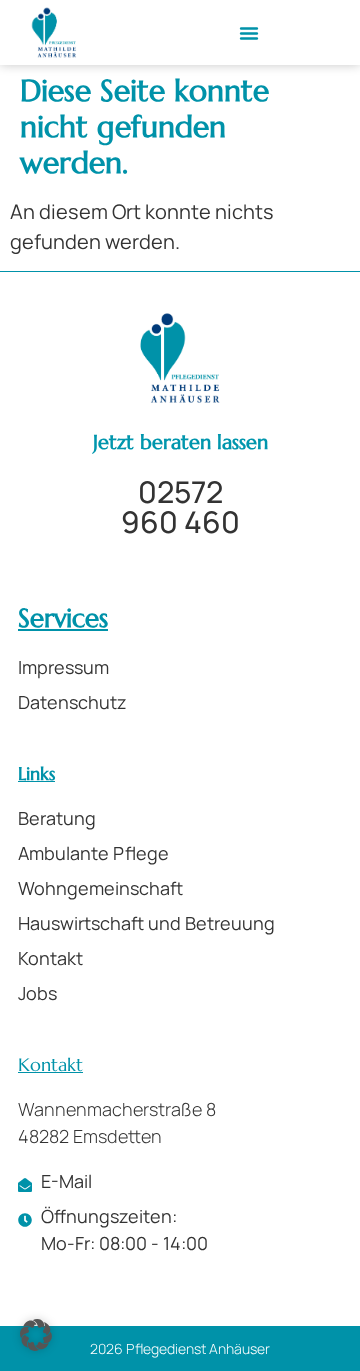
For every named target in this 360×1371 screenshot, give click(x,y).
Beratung (57, 818)
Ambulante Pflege (93, 853)
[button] (249, 33)
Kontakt (50, 958)
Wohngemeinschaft (100, 888)
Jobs (37, 993)
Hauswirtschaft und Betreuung (146, 923)
